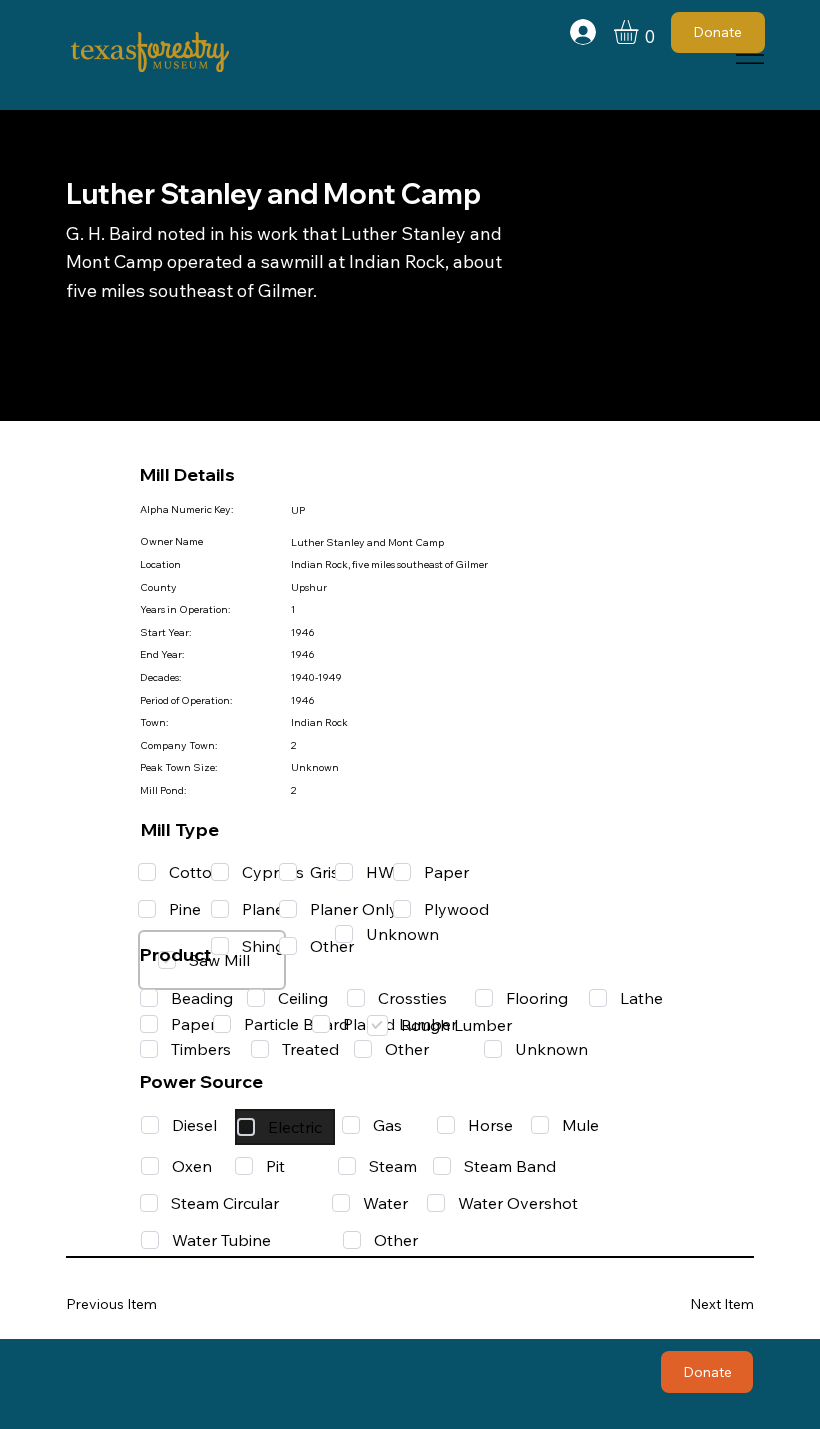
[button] (640, 32)
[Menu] (750, 55)
